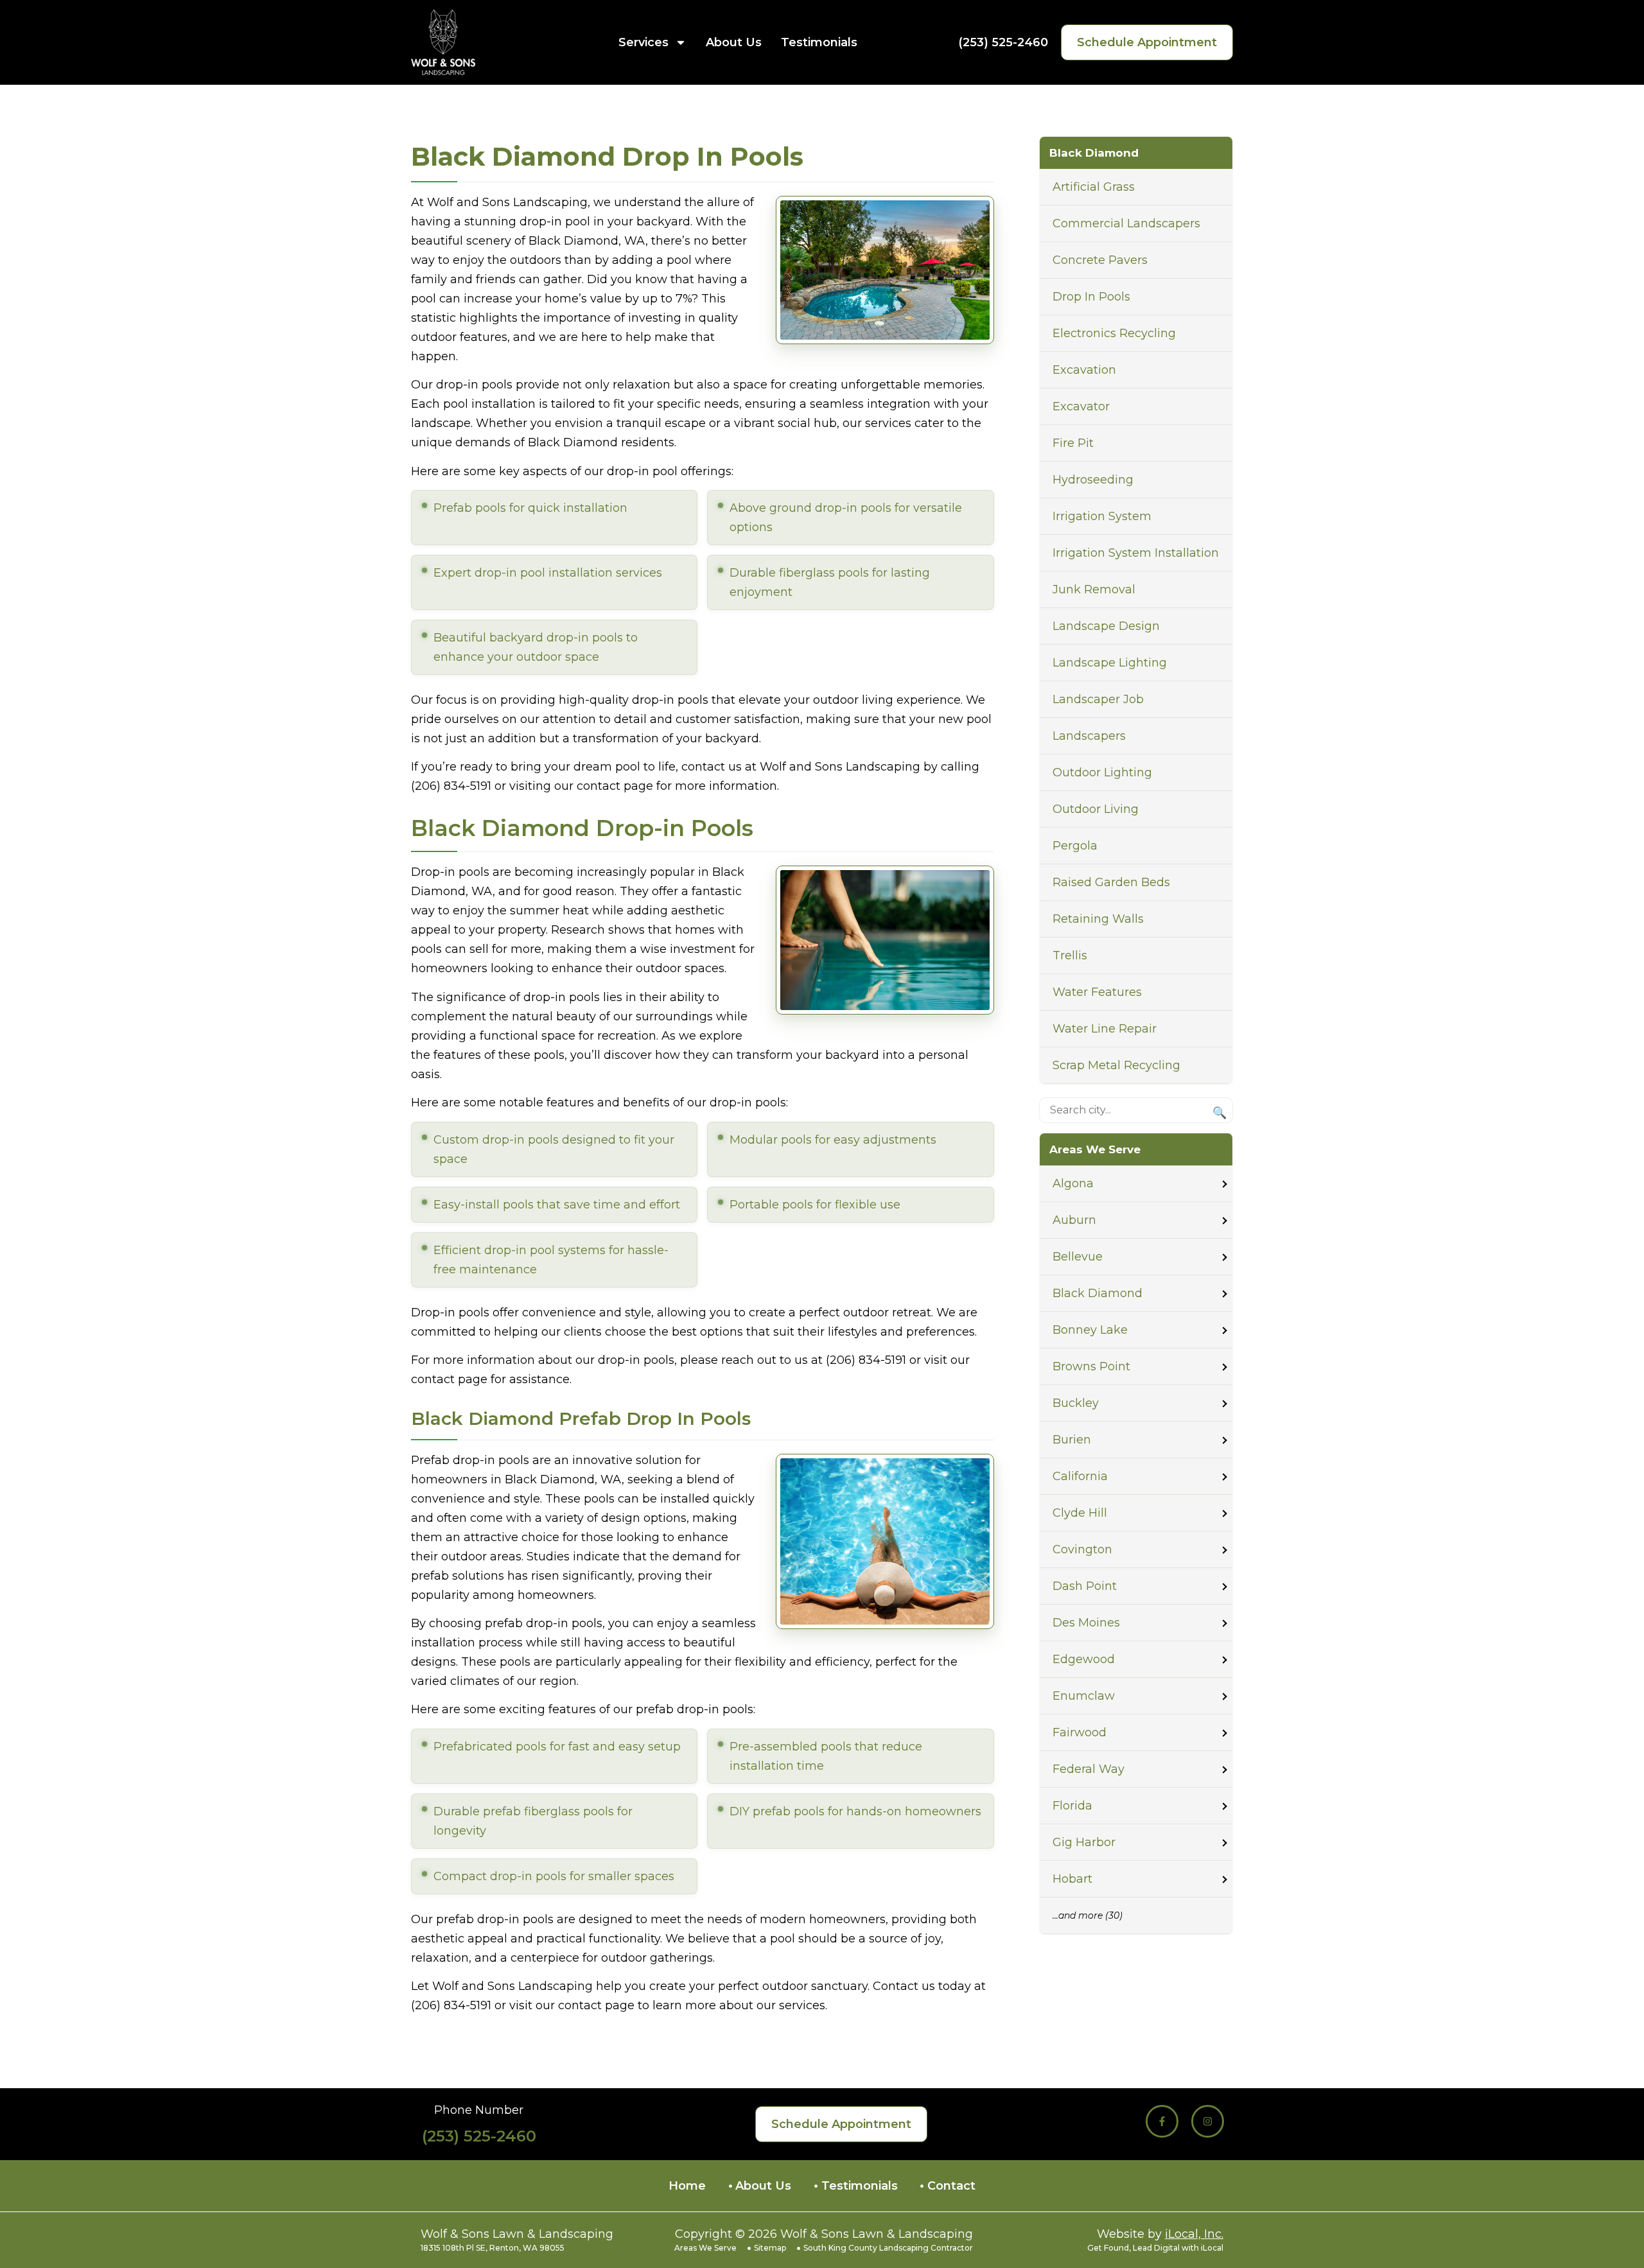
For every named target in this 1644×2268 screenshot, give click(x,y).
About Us (734, 42)
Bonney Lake (1090, 1330)
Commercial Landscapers (1126, 223)
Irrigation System (1102, 516)
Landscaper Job (1098, 699)
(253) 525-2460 (1003, 42)
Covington (1082, 1549)
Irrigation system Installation (1136, 553)
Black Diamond (1097, 1293)
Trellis (1070, 955)
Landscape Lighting (1110, 663)
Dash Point (1085, 1586)
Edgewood (1084, 1659)
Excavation (1084, 370)
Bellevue (1078, 1257)
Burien (1072, 1440)
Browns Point (1091, 1366)
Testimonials (819, 42)
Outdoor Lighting (1102, 772)
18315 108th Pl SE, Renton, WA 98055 (493, 2248)
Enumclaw (1084, 1696)
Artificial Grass (1094, 187)
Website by (1160, 2234)
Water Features (1097, 992)
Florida (1072, 1806)
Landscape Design (1106, 626)
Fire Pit (1073, 443)
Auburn (1074, 1220)
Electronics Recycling (1114, 333)
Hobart (1072, 1879)
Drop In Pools (1091, 297)
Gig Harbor (1084, 1842)
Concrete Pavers (1100, 260)
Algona (1073, 1183)
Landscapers (1089, 736)
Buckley (1076, 1403)
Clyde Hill (1080, 1513)
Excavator (1081, 406)
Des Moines (1086, 1623)
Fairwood (1080, 1732)
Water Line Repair (1105, 1029)
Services (643, 42)
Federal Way (1089, 1769)
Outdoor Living (1096, 809)
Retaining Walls (1098, 919)
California (1080, 1476)
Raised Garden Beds (1111, 882)
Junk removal (1094, 589)
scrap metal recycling (1116, 1065)
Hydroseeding (1093, 480)
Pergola (1075, 846)
